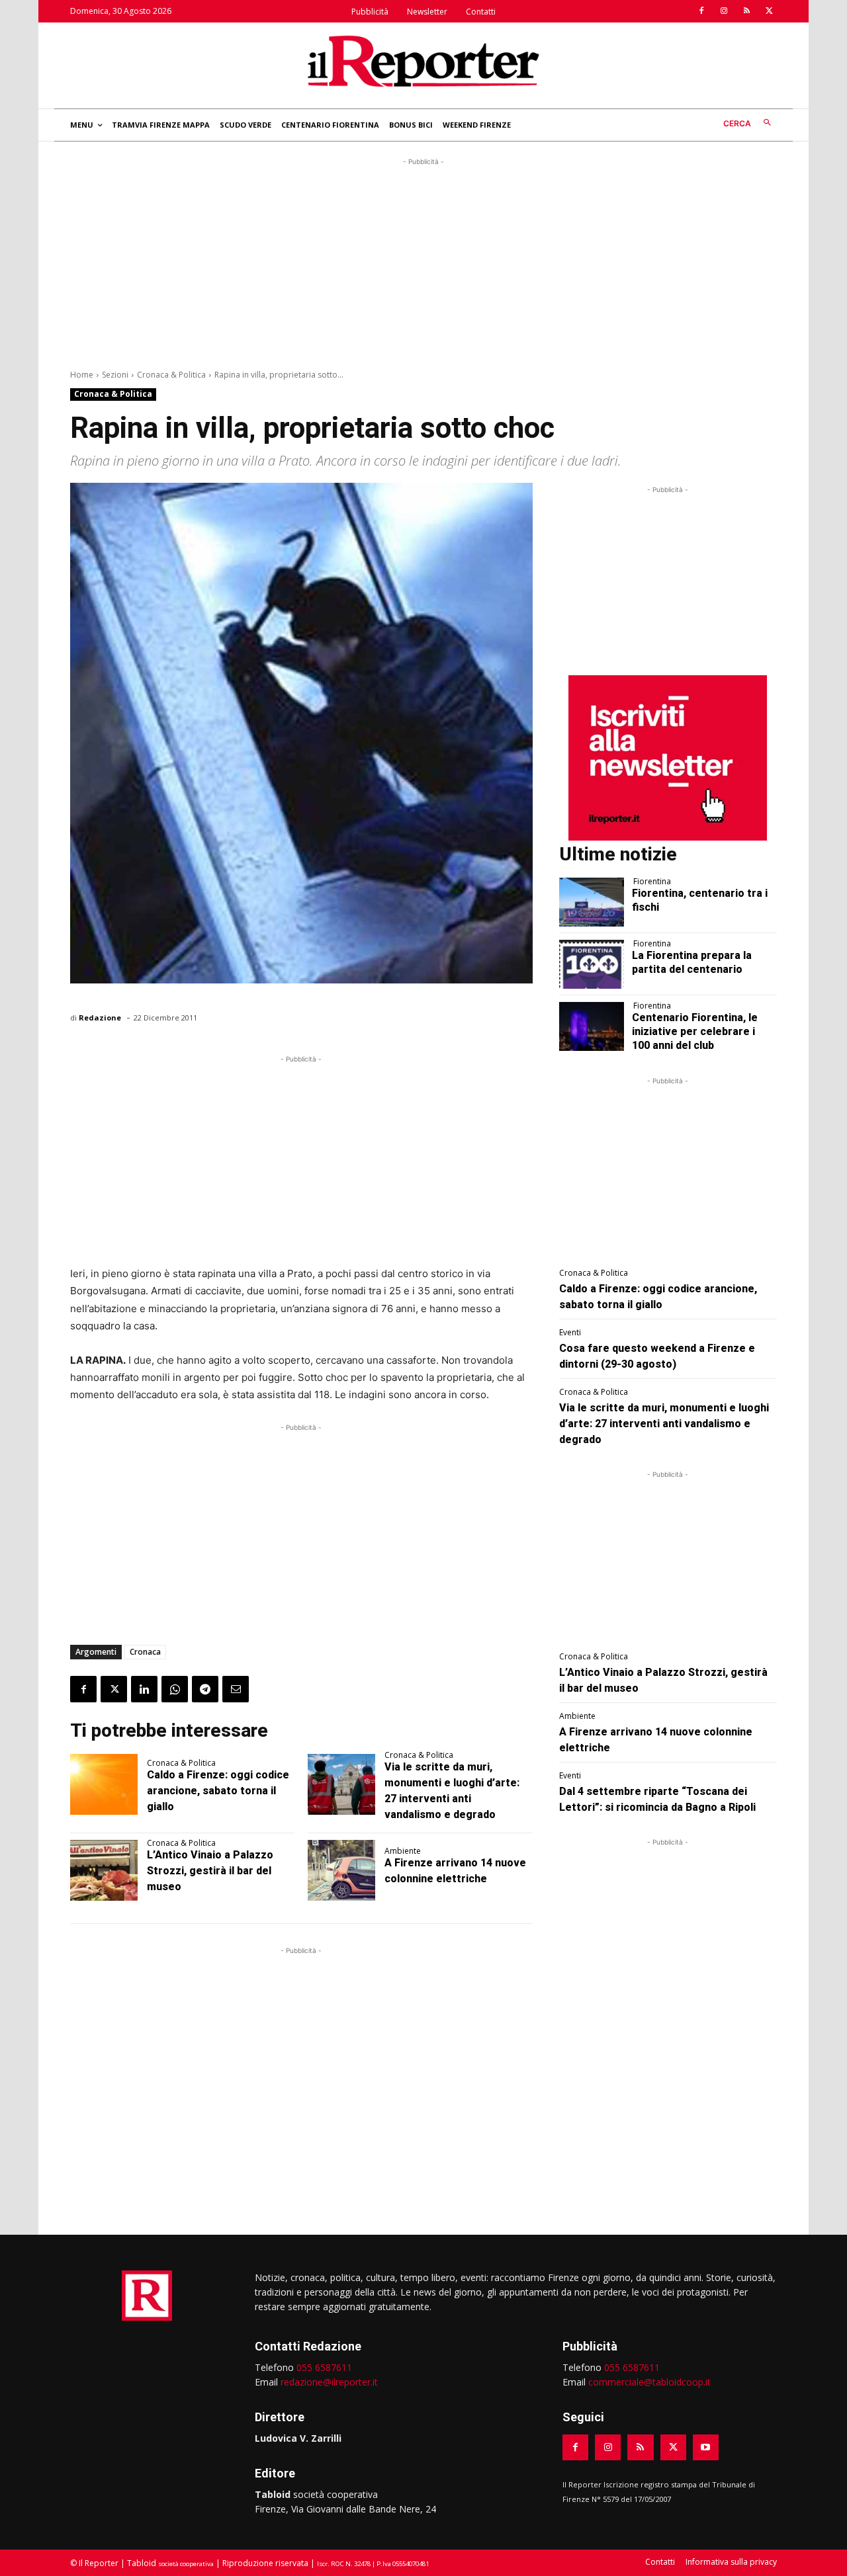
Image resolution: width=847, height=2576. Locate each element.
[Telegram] (205, 1689)
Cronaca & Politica (171, 375)
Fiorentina (652, 882)
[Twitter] (769, 11)
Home (82, 375)
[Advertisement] (423, 261)
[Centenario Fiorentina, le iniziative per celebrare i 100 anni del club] (592, 1026)
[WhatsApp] (175, 1689)
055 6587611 (324, 2367)
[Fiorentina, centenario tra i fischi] (592, 902)
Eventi (570, 1333)
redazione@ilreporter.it (329, 2382)
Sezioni (115, 375)
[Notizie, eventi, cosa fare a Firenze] (423, 61)
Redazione (100, 1018)
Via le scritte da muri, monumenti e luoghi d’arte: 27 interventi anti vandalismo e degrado (664, 1424)
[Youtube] (706, 2447)
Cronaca (145, 1652)
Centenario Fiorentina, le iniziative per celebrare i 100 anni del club (695, 1031)
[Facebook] (701, 11)
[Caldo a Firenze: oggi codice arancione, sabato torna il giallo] (104, 1784)
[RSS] (746, 11)
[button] (750, 123)
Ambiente (403, 1851)
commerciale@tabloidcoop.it (649, 2382)
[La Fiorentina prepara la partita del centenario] (592, 964)
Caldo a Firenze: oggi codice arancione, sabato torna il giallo (218, 1791)
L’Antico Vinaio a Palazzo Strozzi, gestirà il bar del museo (210, 1871)
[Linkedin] (144, 1689)
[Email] (236, 1689)
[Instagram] (724, 11)
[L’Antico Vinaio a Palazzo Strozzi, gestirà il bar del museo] (104, 1870)
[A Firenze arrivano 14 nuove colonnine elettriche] (341, 1870)
